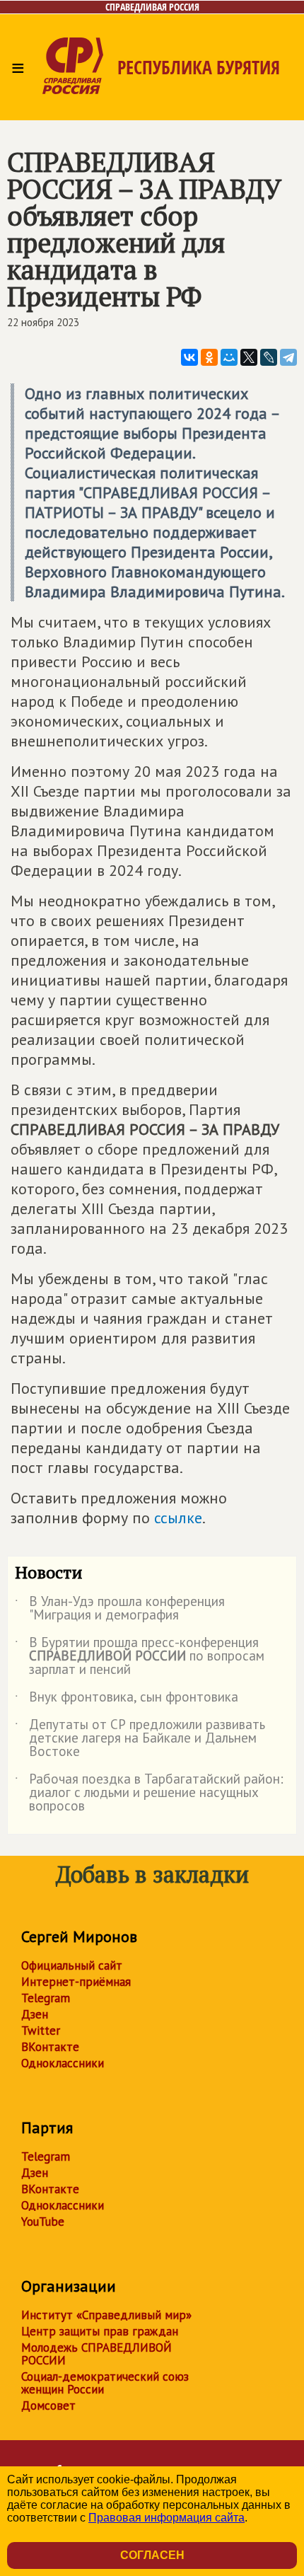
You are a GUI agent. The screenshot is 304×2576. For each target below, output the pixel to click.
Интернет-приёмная (76, 1982)
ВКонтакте (50, 2047)
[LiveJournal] (269, 357)
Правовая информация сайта (166, 2518)
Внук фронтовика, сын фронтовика (127, 1699)
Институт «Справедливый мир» (106, 2315)
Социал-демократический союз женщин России (105, 2383)
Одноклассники (63, 2063)
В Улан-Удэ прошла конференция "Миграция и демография (120, 1609)
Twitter (41, 2031)
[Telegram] (288, 357)
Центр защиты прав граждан (100, 2331)
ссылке (178, 1518)
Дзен (35, 2014)
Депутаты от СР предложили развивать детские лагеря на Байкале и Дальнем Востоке (140, 1739)
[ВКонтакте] (189, 357)
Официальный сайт (72, 1965)
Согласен (152, 2555)
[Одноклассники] (209, 357)
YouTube (43, 2222)
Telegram (46, 1998)
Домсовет (48, 2405)
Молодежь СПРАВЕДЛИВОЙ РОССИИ (97, 2354)
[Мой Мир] (229, 357)
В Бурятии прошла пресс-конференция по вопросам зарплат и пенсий (140, 1657)
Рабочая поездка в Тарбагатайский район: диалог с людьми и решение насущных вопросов (149, 1793)
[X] (249, 357)
